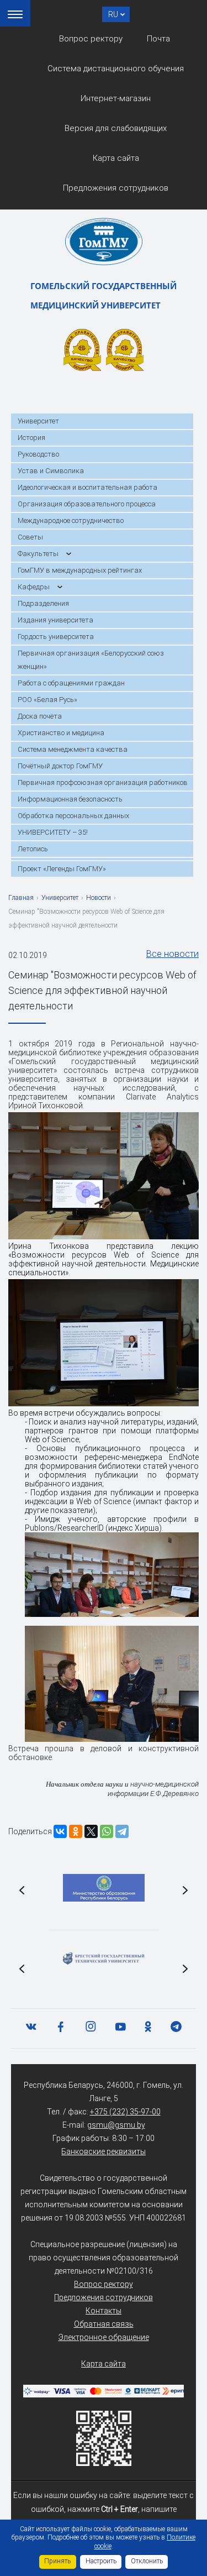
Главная (21, 898)
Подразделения (43, 603)
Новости (99, 898)
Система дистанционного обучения (116, 69)
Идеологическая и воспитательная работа (87, 487)
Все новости (173, 954)
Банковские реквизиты (104, 2151)
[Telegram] (122, 1831)
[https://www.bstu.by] (104, 1959)
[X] (91, 1831)
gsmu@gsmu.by (116, 2125)
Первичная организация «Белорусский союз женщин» (91, 660)
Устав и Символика (51, 471)
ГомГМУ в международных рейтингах (80, 570)
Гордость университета (56, 637)
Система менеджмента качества (73, 749)
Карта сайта (116, 158)
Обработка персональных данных (73, 816)
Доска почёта (40, 716)
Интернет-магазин (116, 98)
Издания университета (55, 620)
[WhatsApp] (107, 1831)
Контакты (104, 2311)
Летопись (33, 849)
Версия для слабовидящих (116, 128)
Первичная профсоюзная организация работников (103, 782)
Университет (38, 421)
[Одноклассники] (76, 1831)
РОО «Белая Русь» (47, 700)
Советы (30, 537)
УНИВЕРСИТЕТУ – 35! (53, 832)
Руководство (38, 454)
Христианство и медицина (61, 733)
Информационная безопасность (70, 799)
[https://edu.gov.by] (104, 1888)
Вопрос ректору (91, 39)
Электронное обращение (104, 2337)
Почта (158, 39)
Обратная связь (104, 2324)
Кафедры (34, 587)
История (31, 438)
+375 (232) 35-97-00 (125, 2112)
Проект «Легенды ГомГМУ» (62, 869)
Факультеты (38, 554)
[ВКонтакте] (60, 1831)
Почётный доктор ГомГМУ (60, 766)
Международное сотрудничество (71, 520)
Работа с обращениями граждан (71, 683)
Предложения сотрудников (116, 188)
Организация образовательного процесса (87, 504)
